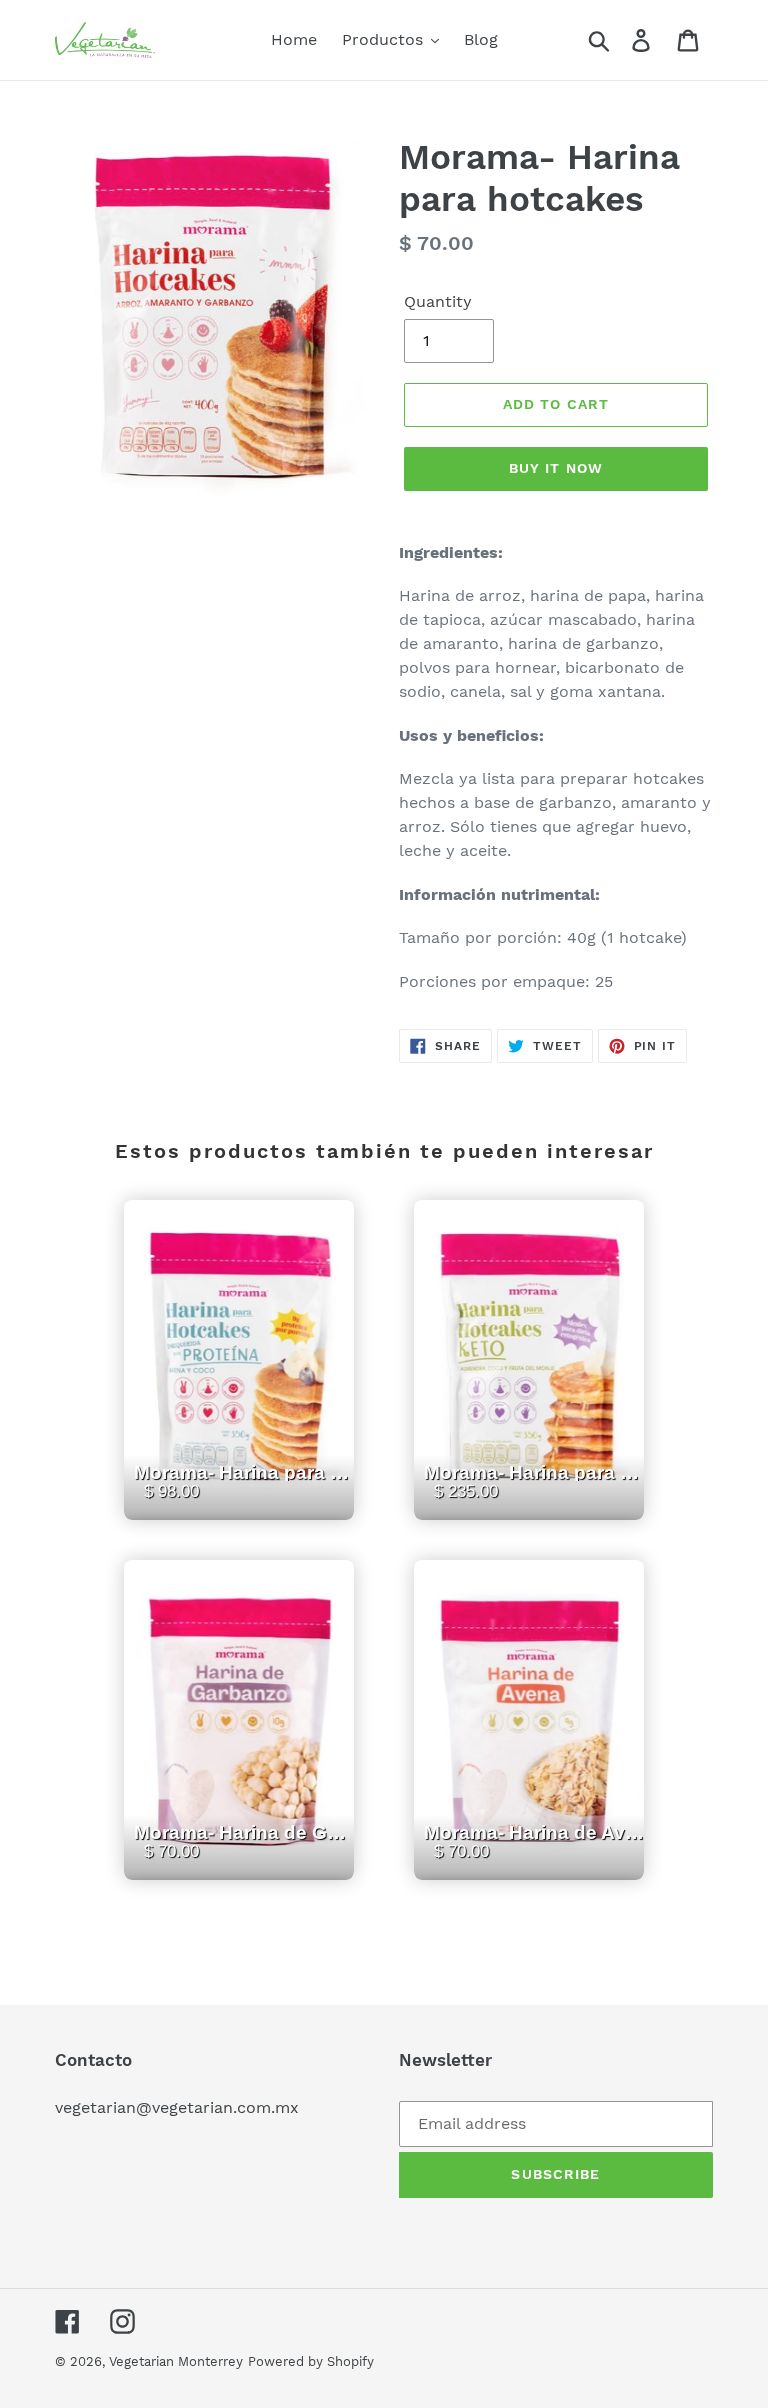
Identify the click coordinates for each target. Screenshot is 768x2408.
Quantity (438, 301)
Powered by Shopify (311, 2361)
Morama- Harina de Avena (534, 1858)
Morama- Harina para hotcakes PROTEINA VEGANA (244, 1498)
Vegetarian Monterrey (176, 2361)
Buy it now (556, 468)
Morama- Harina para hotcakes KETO (534, 1498)
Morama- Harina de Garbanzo (244, 1858)
